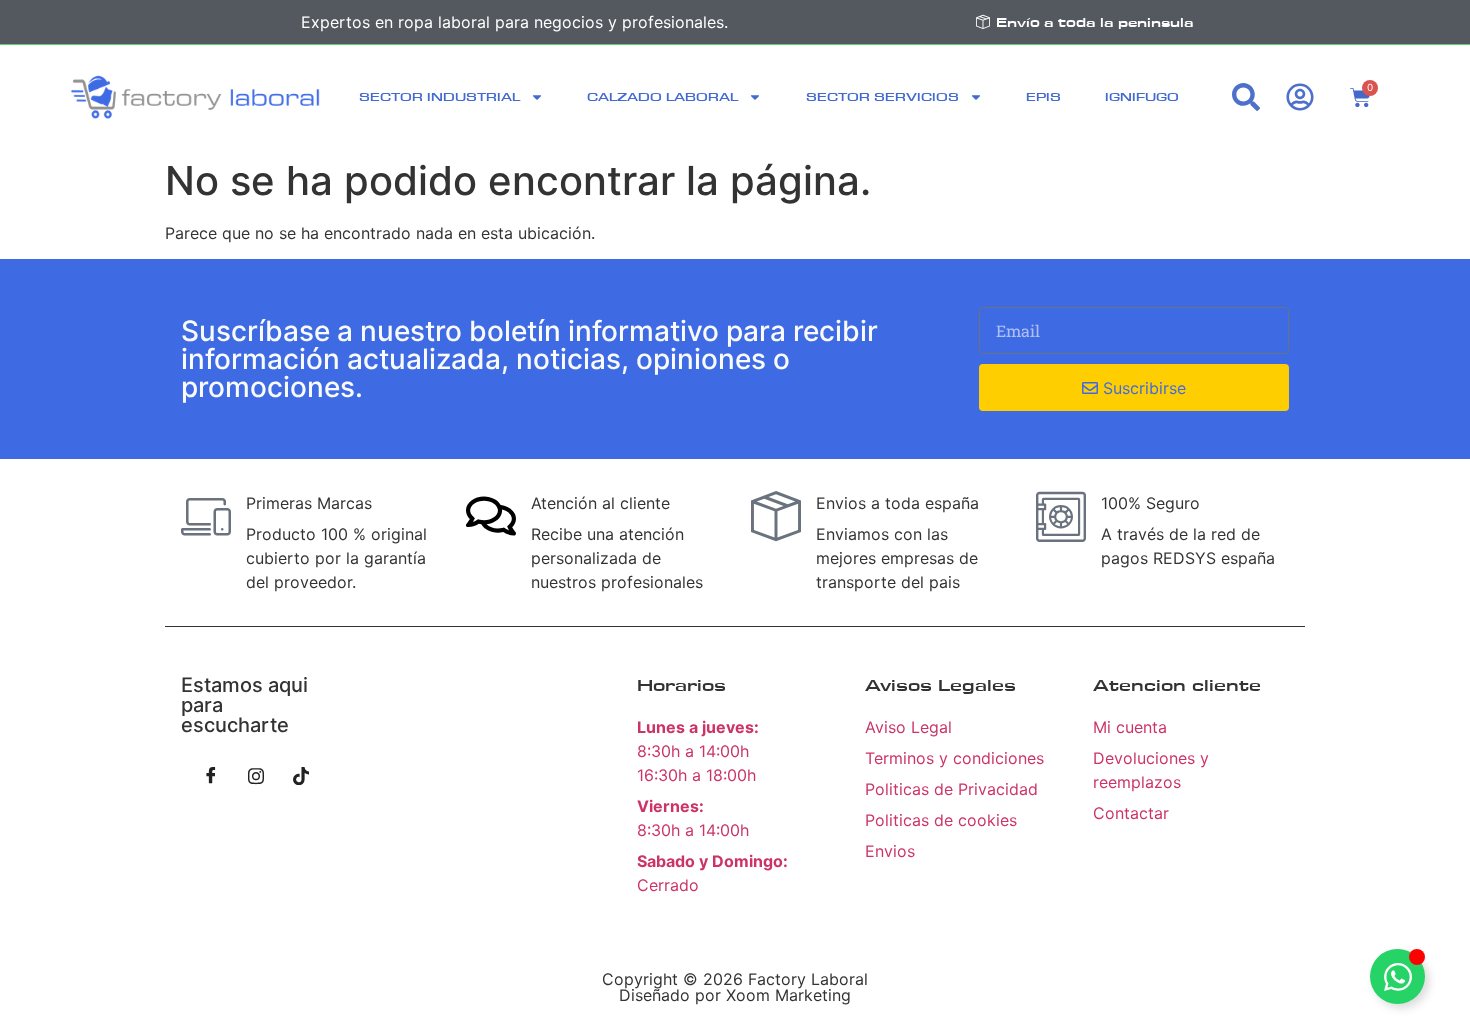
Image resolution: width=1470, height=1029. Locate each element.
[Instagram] (256, 775)
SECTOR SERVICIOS (882, 96)
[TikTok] (301, 775)
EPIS (1043, 96)
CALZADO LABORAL (662, 96)
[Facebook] (211, 775)
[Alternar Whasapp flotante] (1397, 976)
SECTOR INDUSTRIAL (439, 96)
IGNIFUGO (1142, 96)
